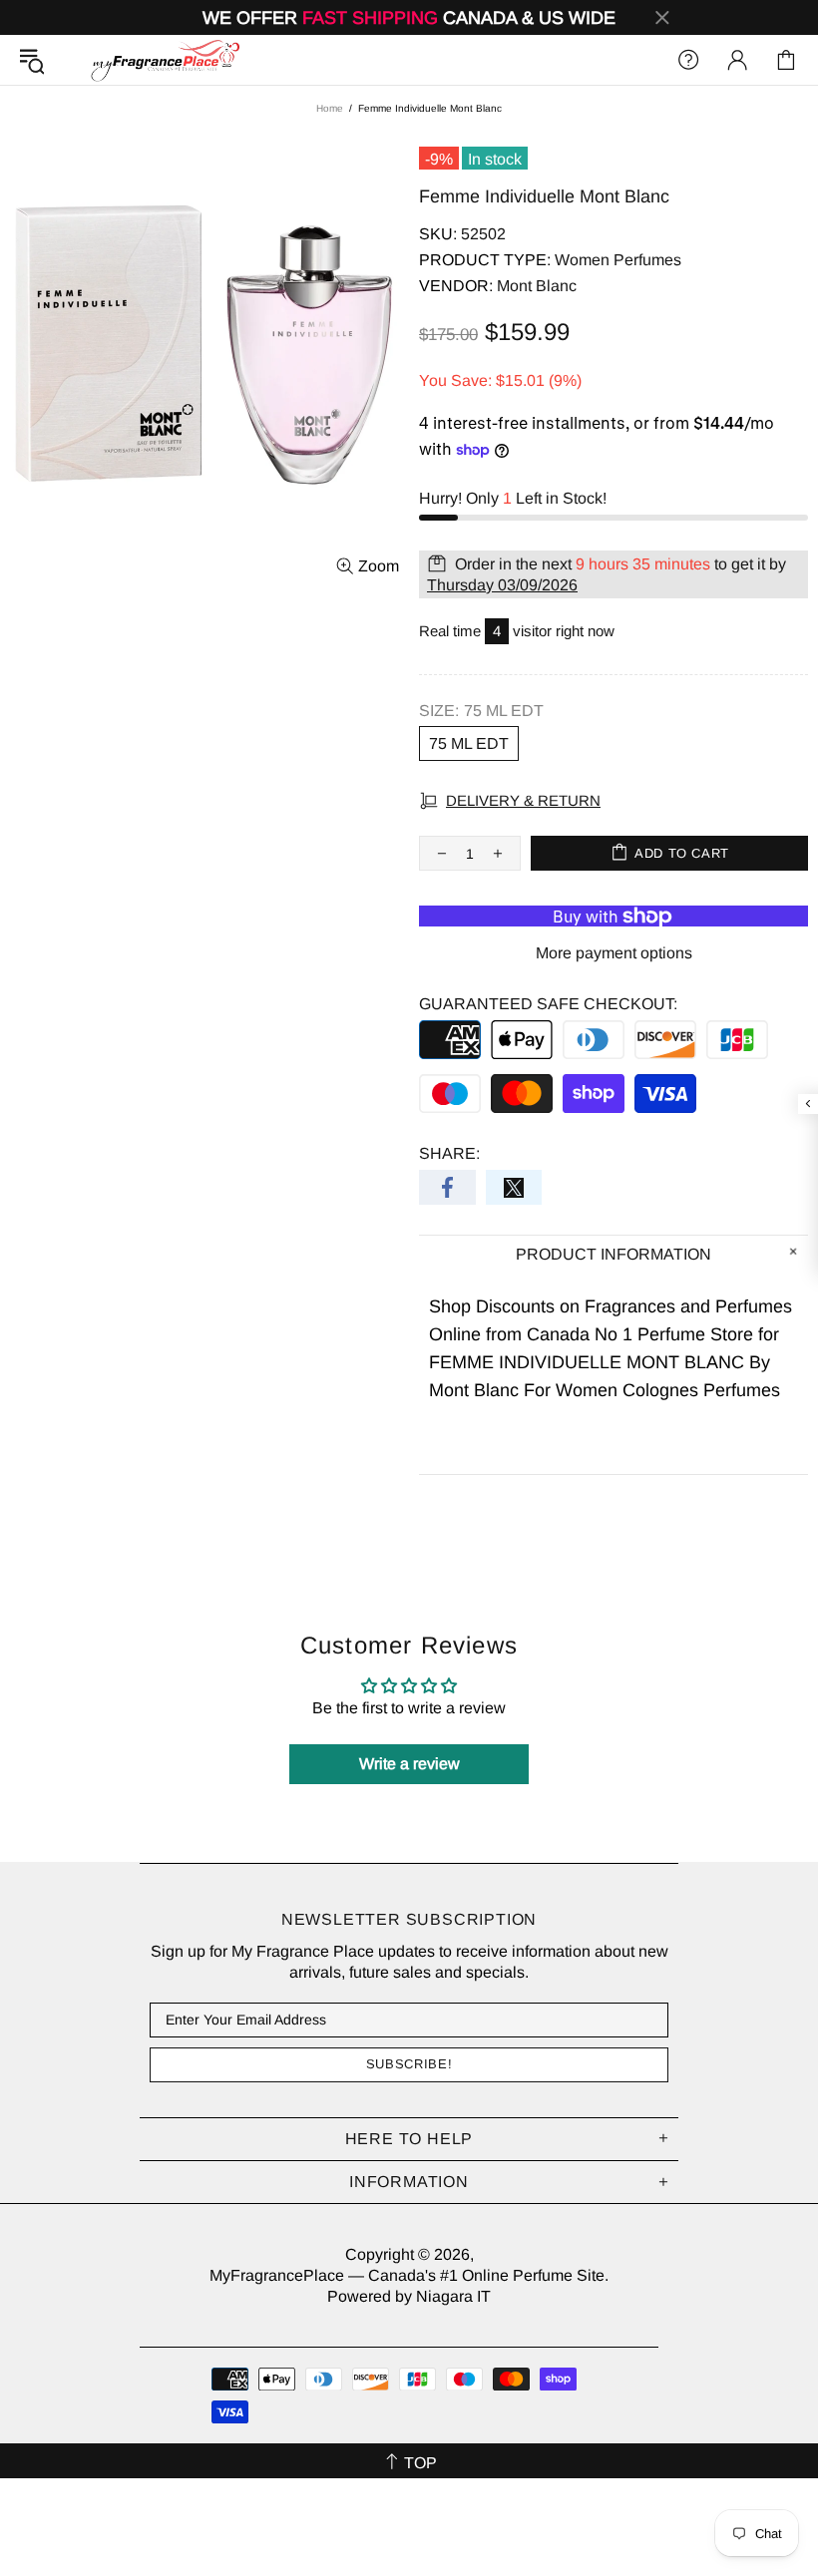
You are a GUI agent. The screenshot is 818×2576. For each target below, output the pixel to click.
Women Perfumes (618, 260)
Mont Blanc (537, 286)
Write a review (409, 1764)
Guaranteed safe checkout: (548, 1004)
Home (330, 108)
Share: (449, 1153)
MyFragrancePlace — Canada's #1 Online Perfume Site (165, 60)
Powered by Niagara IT (409, 2296)
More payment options (614, 953)
